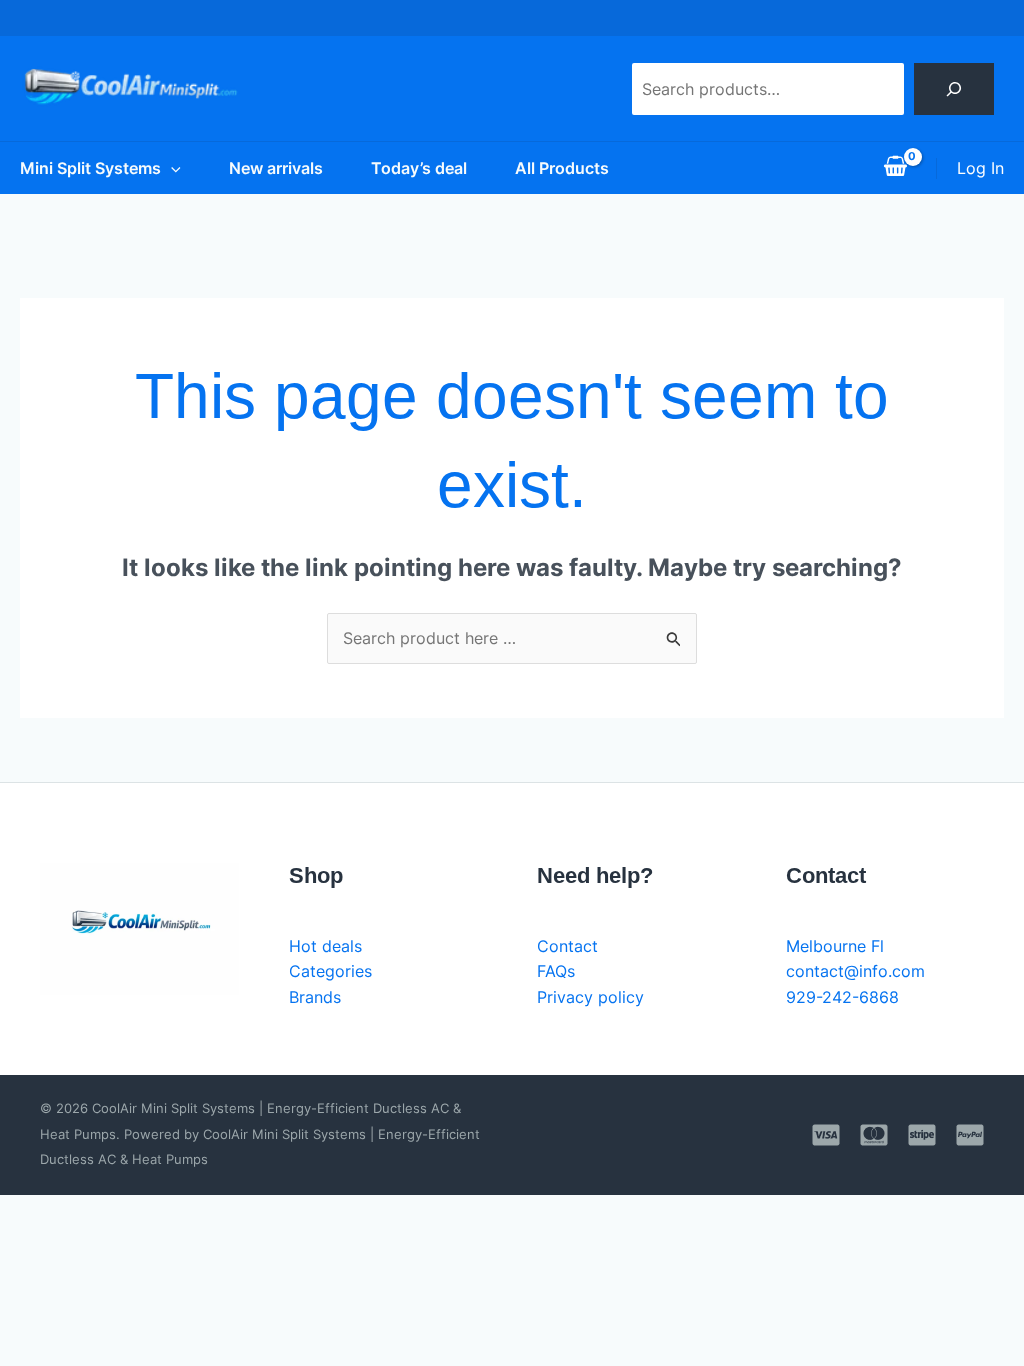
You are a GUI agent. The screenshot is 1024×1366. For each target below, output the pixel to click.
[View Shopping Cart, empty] (895, 168)
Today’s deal (419, 168)
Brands (315, 997)
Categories (330, 971)
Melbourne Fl (835, 946)
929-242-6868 (842, 997)
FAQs (556, 971)
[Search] (954, 89)
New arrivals (276, 168)
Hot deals (325, 946)
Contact (567, 946)
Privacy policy (590, 997)
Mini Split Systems (90, 168)
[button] (171, 168)
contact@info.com (855, 971)
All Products (562, 168)
